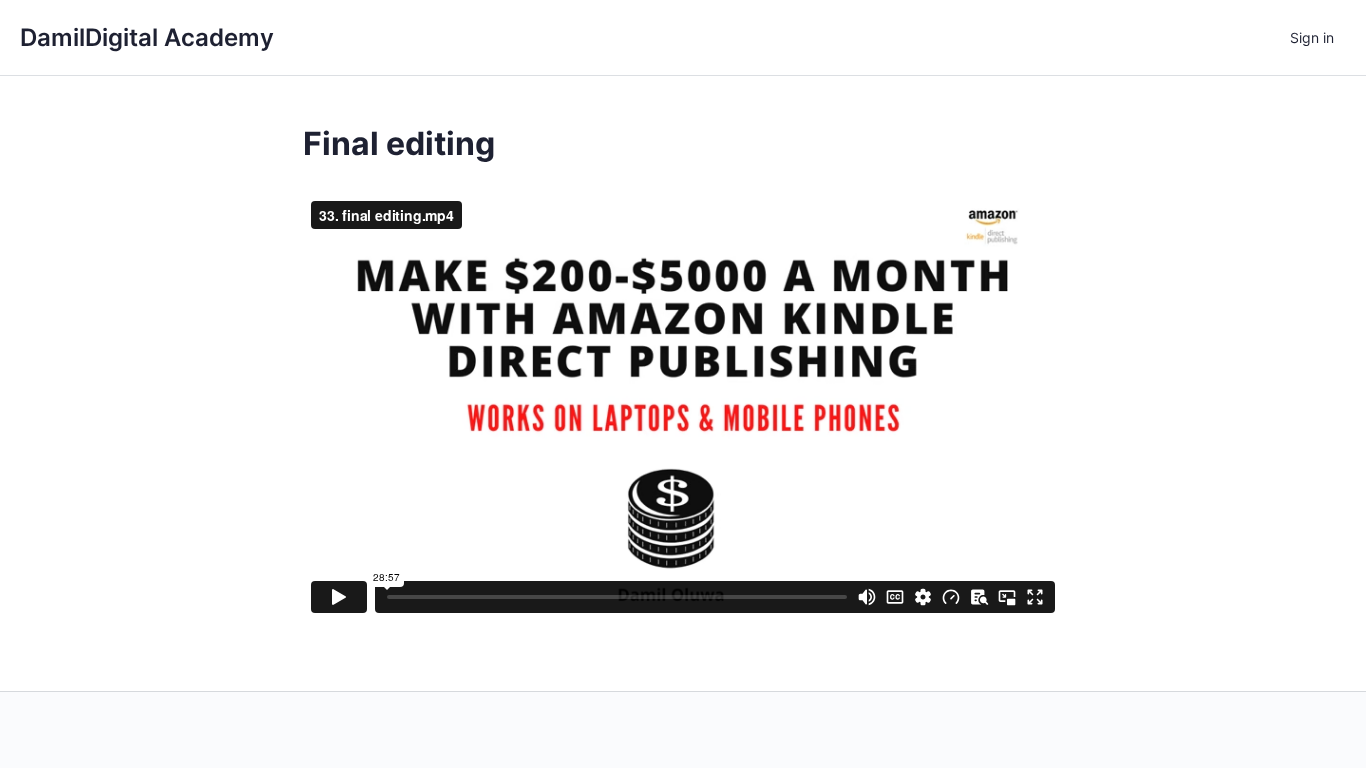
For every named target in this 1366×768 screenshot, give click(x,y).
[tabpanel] (683, 407)
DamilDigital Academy (147, 37)
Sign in (1312, 37)
